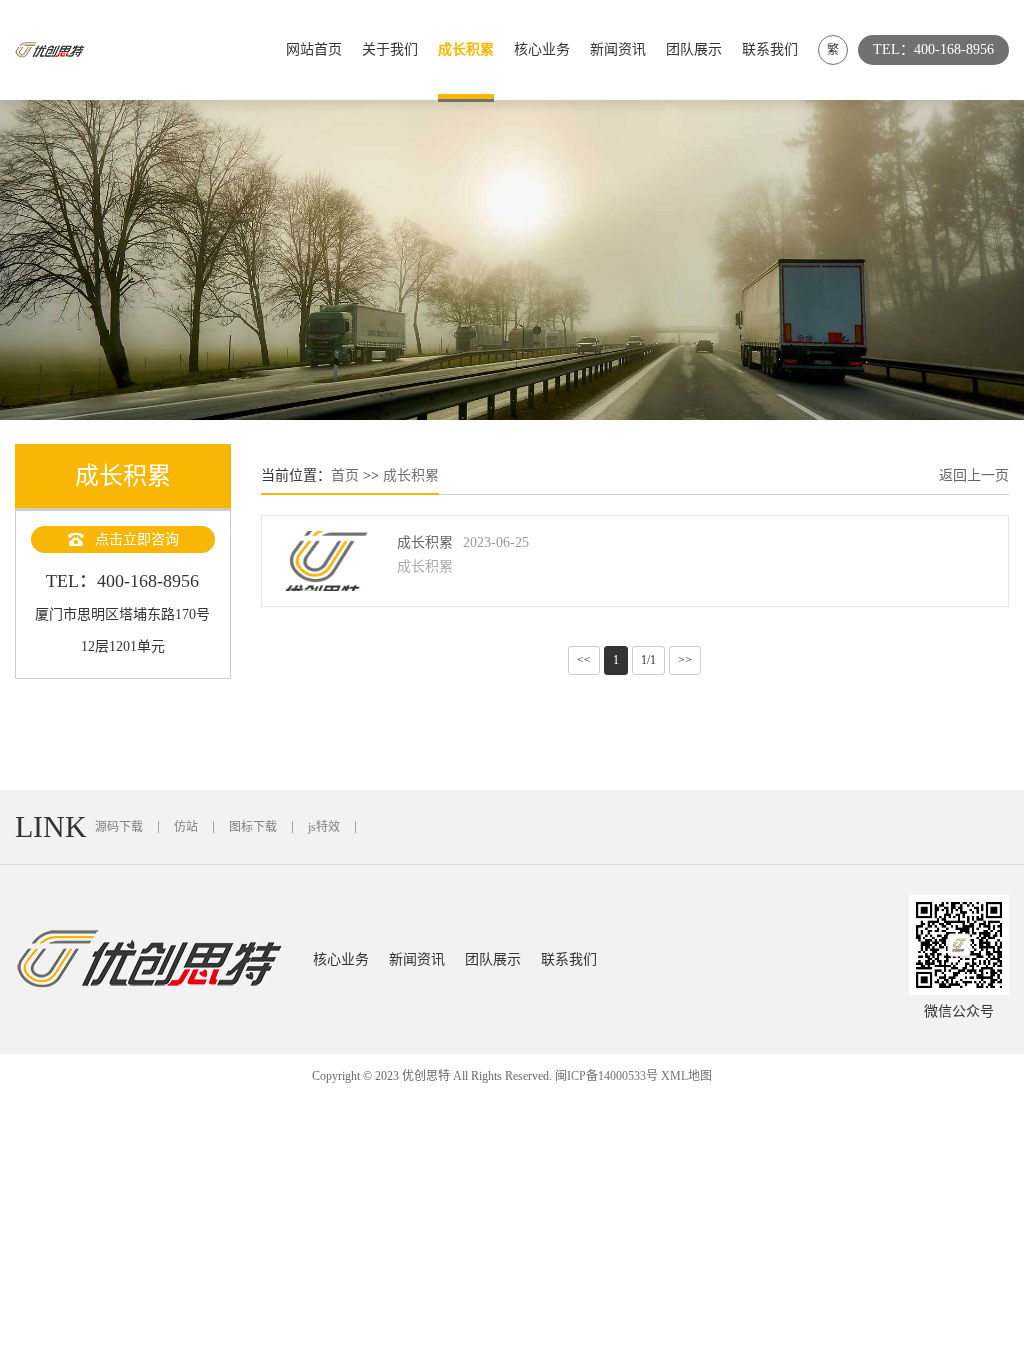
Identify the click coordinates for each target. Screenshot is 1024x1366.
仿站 (186, 827)
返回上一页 (974, 475)
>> (685, 660)
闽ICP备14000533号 (606, 1076)
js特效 (324, 827)
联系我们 (770, 49)
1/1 (648, 660)
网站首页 (314, 49)
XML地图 (686, 1076)
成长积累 (466, 49)
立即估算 (914, 384)
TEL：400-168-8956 (933, 49)
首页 (345, 475)
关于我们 (390, 49)
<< (584, 660)
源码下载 (119, 827)
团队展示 (694, 49)
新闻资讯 (618, 49)
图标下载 (253, 827)
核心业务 (542, 49)
